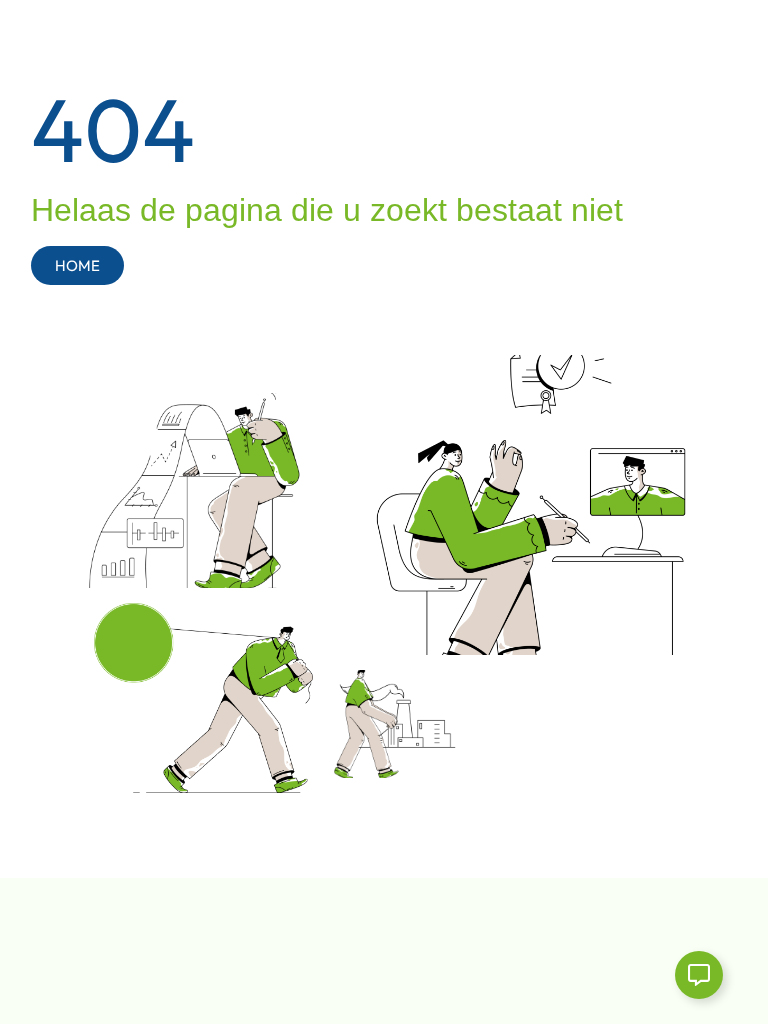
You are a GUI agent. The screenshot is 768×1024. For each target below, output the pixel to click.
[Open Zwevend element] (699, 975)
